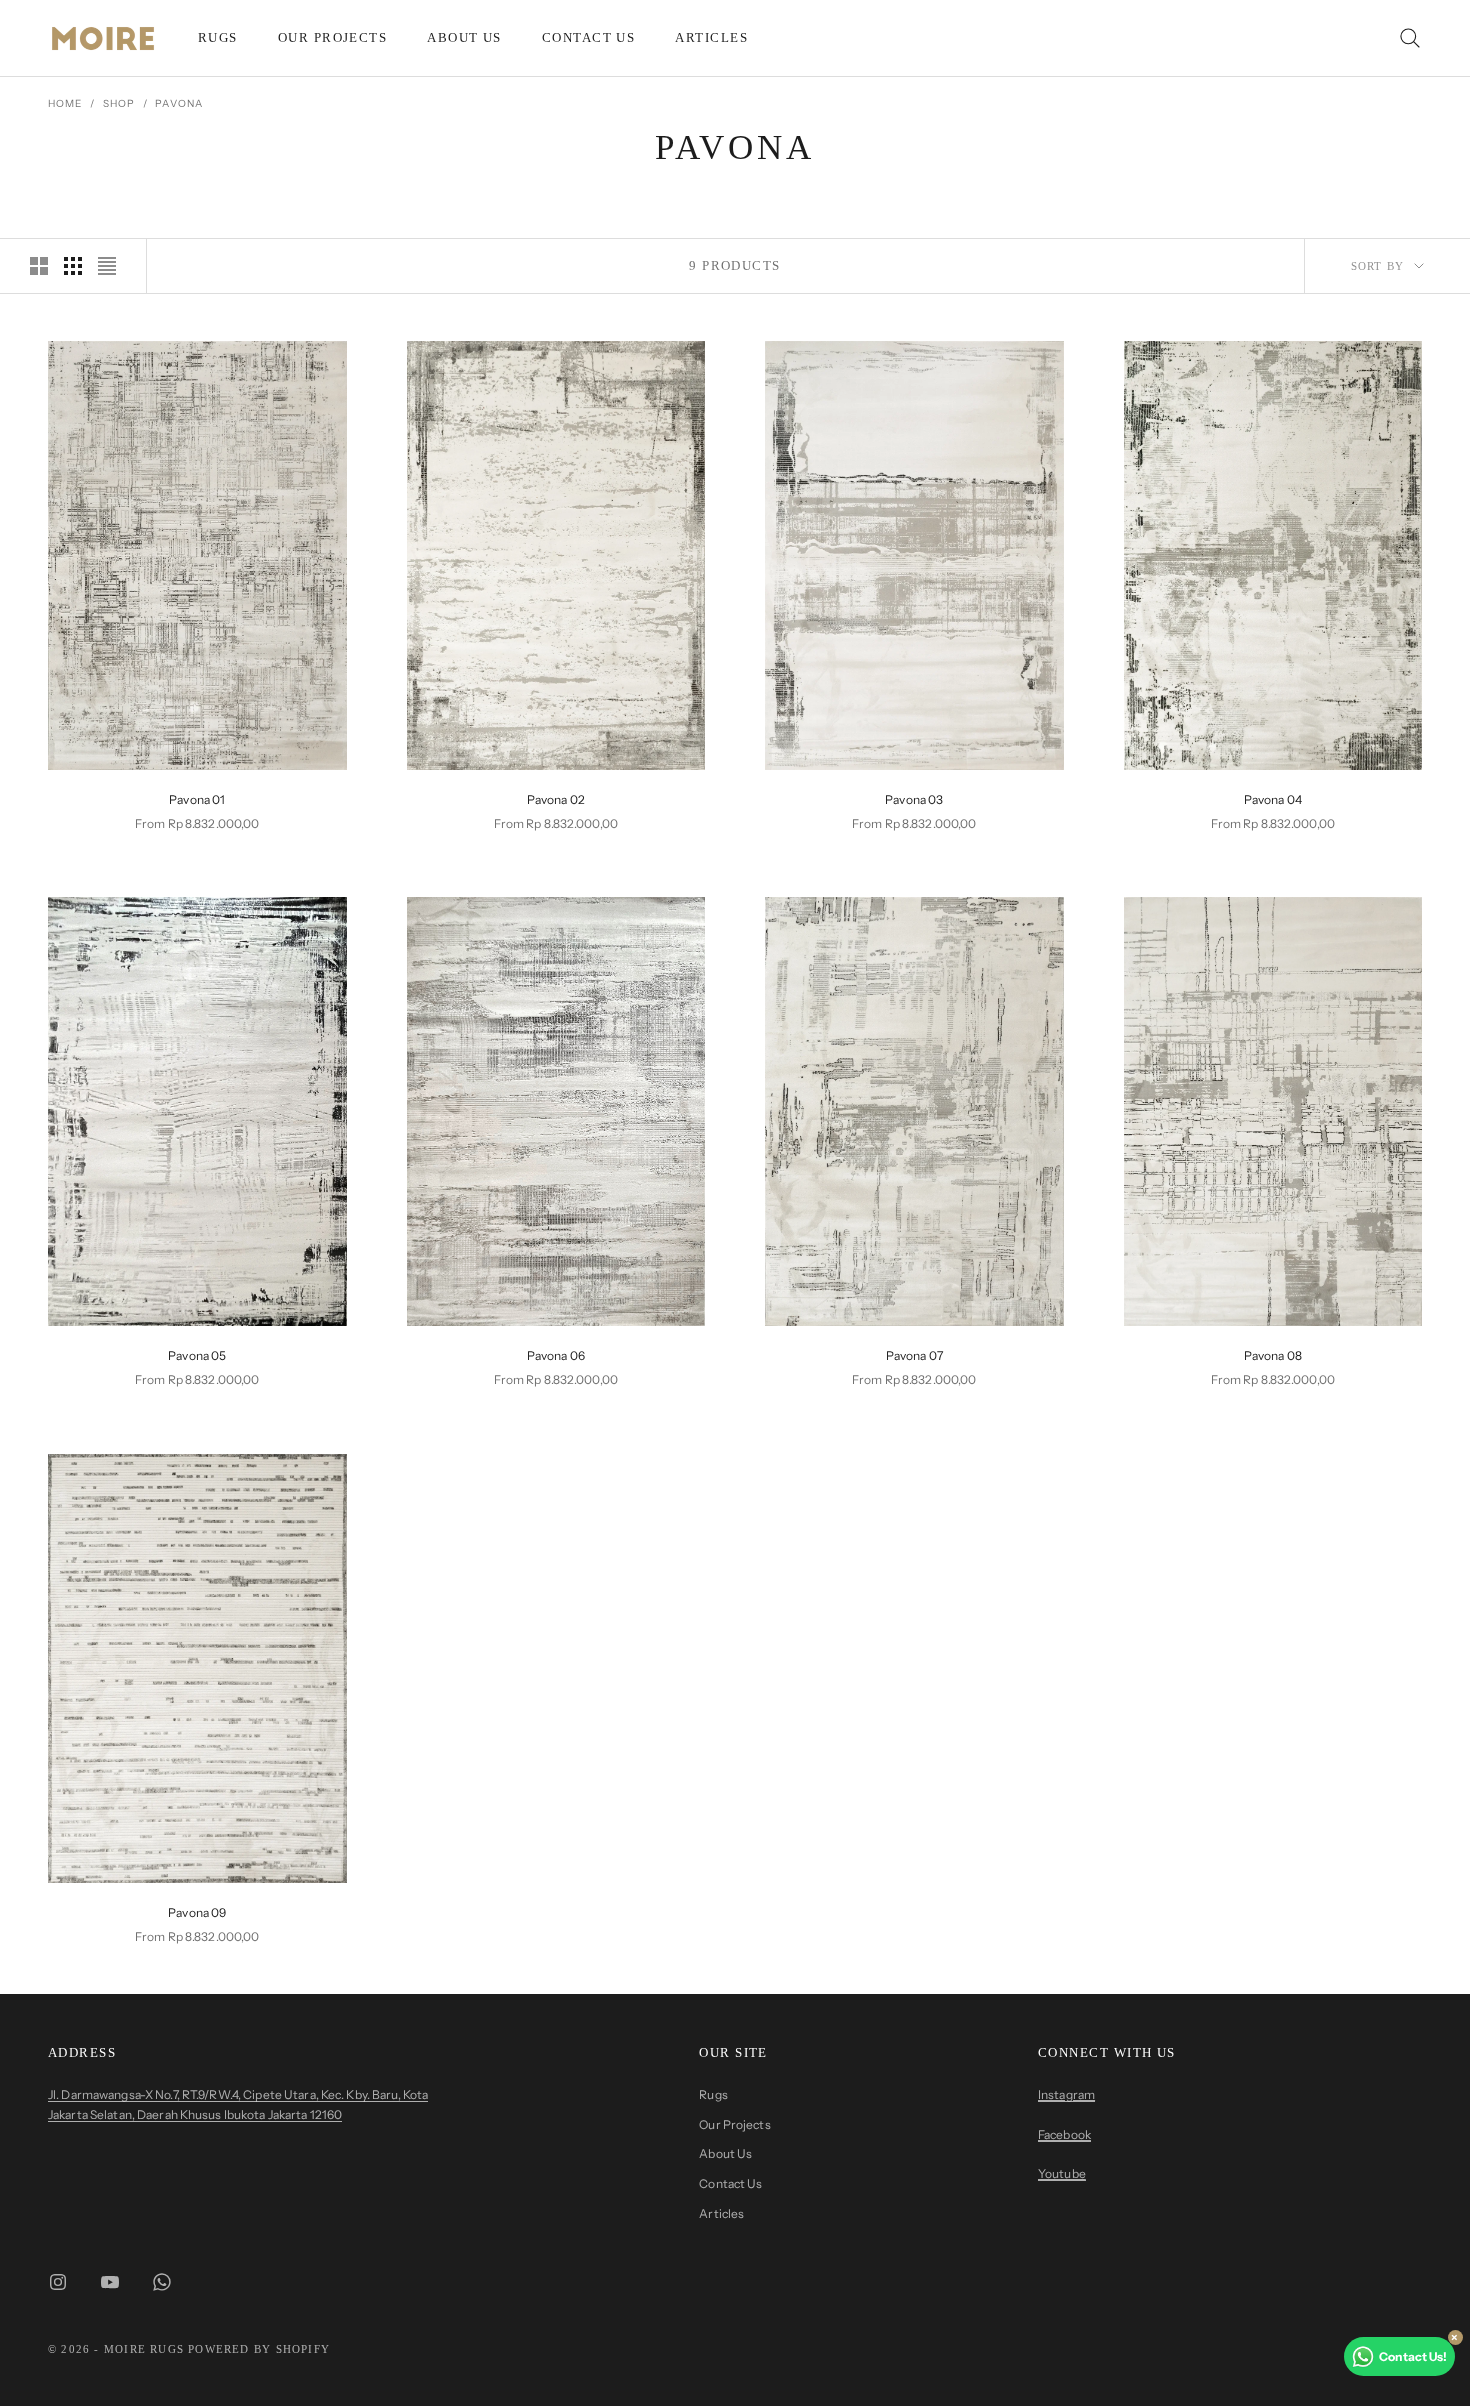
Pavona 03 (914, 799)
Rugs (218, 37)
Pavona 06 (556, 1355)
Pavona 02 (556, 799)
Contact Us (589, 37)
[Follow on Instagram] (58, 2282)
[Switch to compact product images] (107, 266)
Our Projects (332, 37)
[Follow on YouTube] (110, 2282)
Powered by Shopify (259, 2349)
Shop (119, 103)
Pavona (179, 103)
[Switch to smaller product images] (73, 266)
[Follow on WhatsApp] (162, 2282)
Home (65, 103)
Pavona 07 (914, 1355)
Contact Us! (1413, 2356)
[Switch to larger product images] (39, 266)
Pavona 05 (197, 1355)
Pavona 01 (197, 799)
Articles (711, 37)
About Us (464, 37)
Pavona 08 (1273, 1355)
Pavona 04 (1273, 799)
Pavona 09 (197, 1912)
